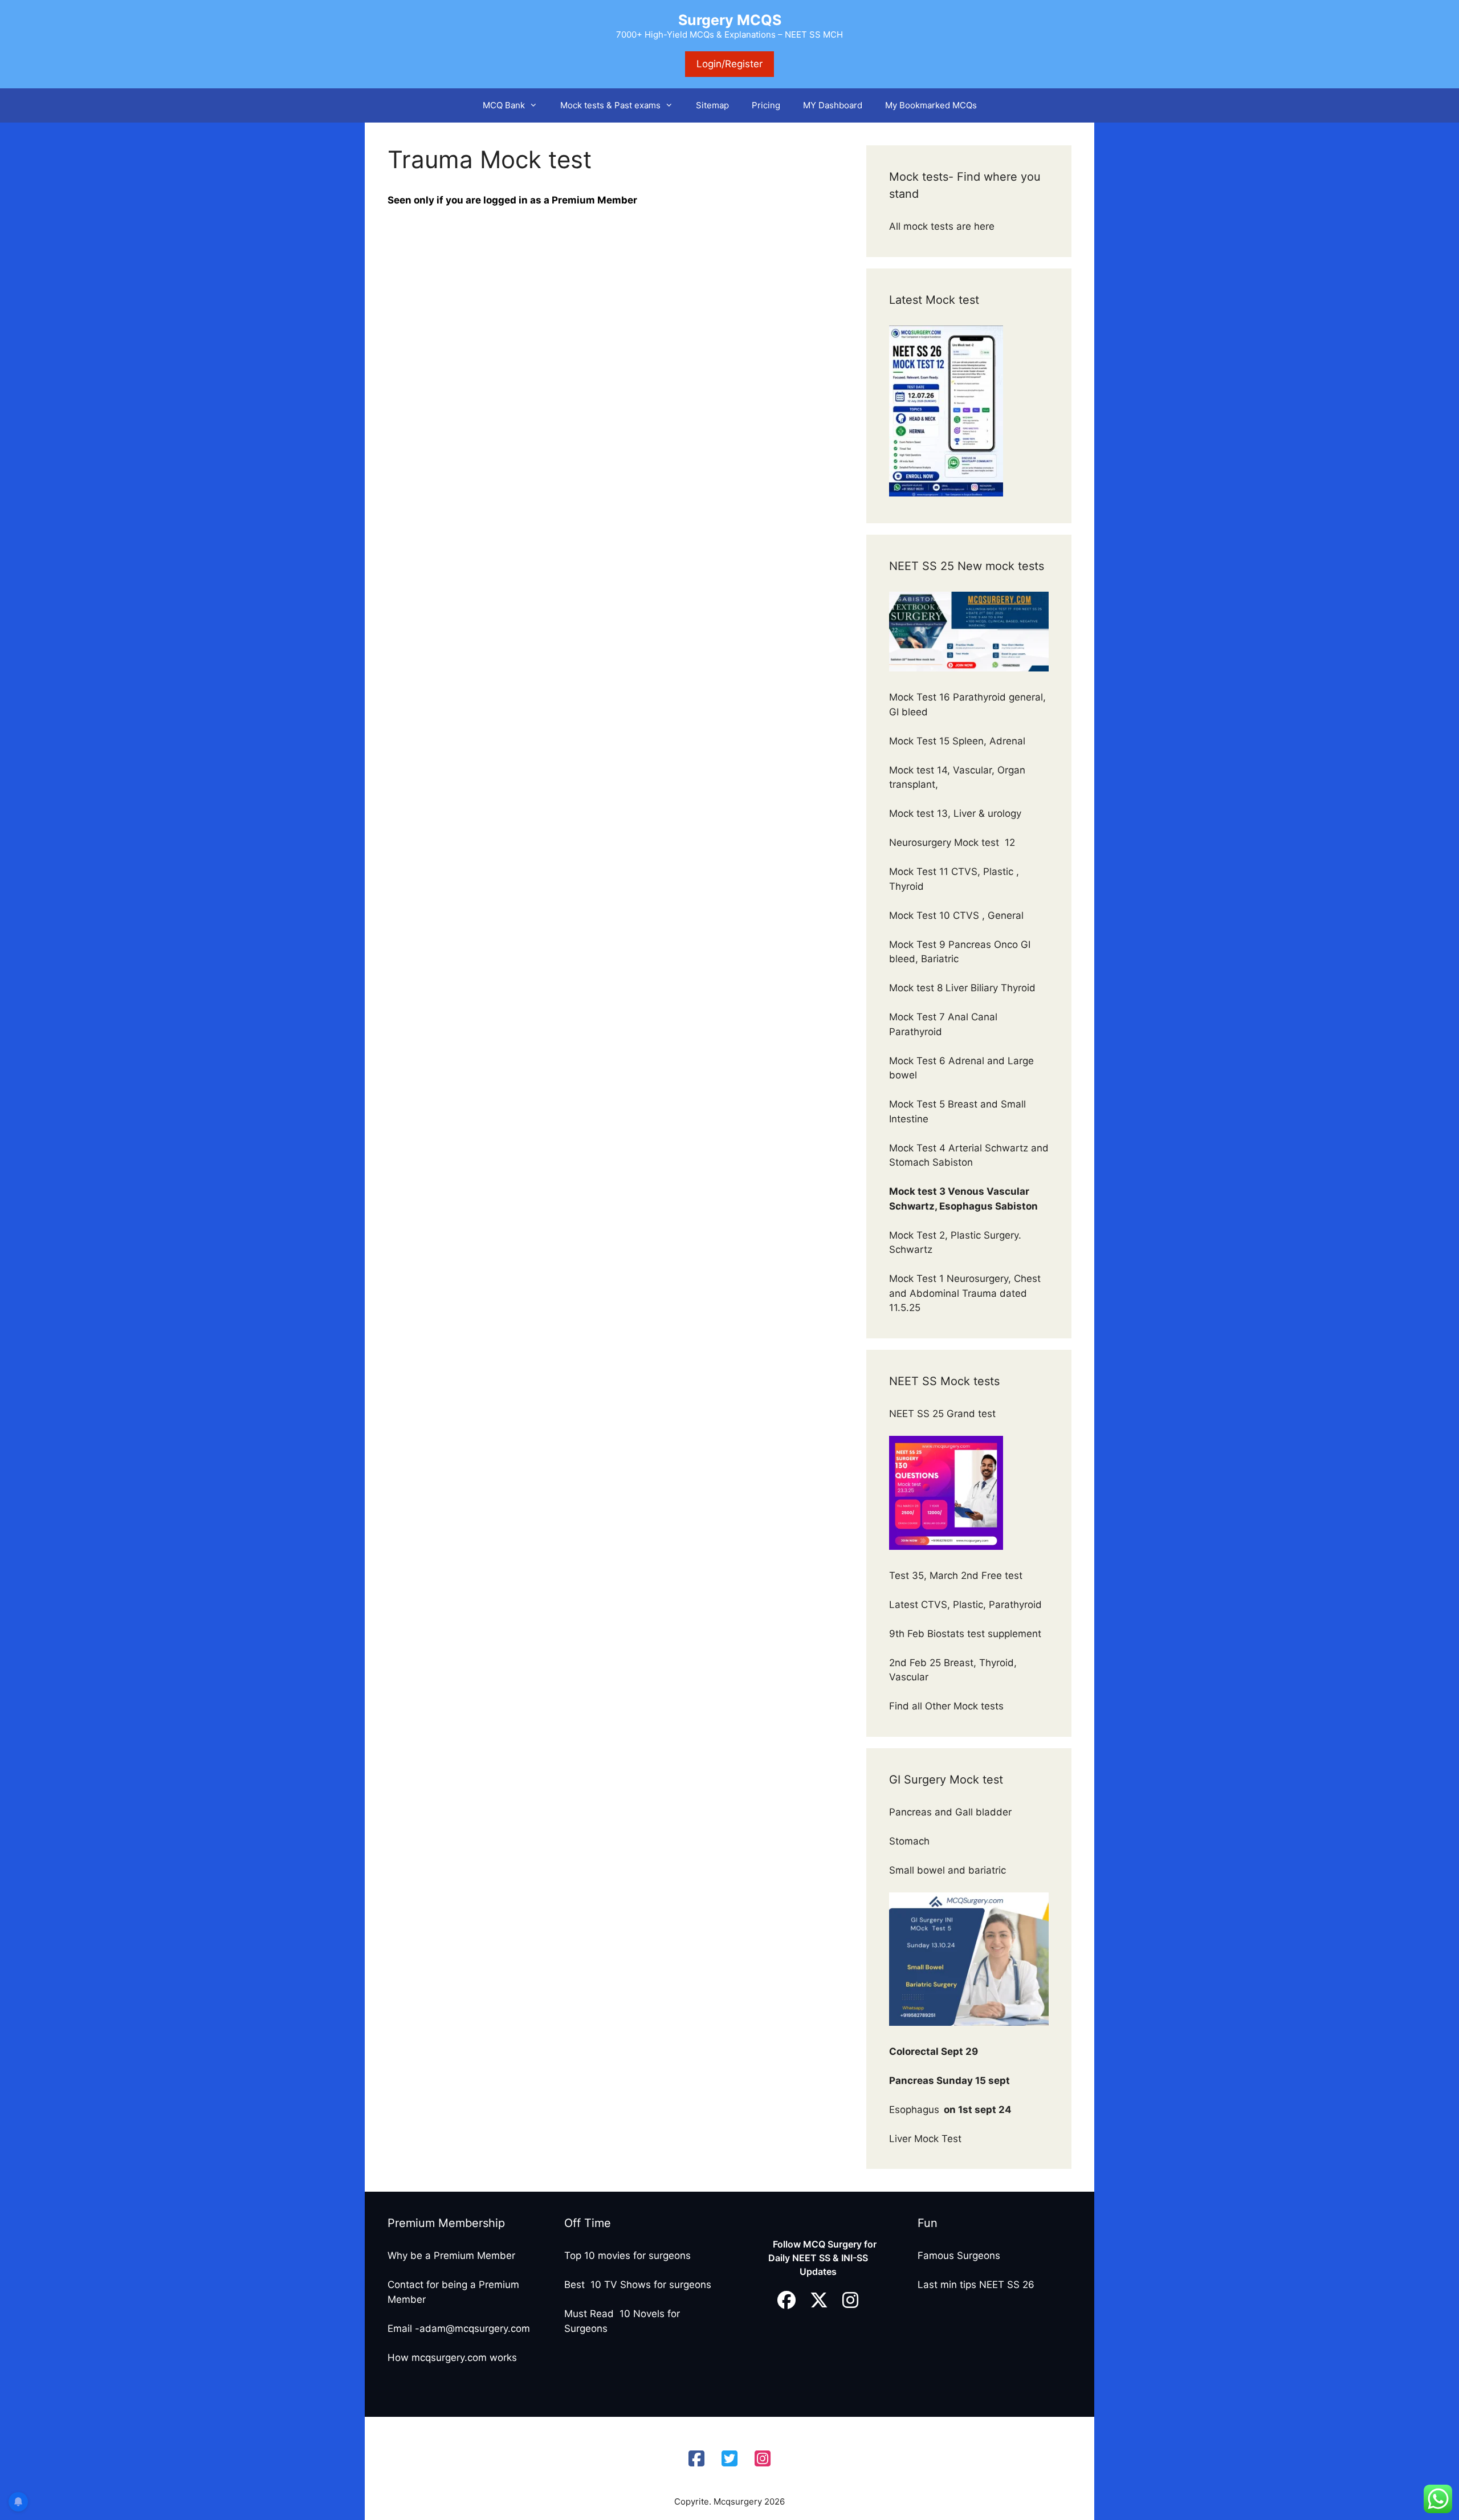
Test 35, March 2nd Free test (957, 1575)
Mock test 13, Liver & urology (955, 813)
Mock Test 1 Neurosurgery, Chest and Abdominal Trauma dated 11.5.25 (965, 1293)
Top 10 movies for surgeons (627, 2256)
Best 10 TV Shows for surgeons (638, 2285)
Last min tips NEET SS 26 (976, 2285)
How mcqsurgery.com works (452, 2358)
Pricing (766, 105)
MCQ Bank (504, 105)
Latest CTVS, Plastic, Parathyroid (965, 1605)
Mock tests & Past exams (610, 105)
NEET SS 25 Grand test (944, 1414)
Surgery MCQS (730, 20)
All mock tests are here (943, 226)
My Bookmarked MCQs (931, 105)
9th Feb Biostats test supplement (965, 1634)
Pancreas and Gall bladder (952, 1812)
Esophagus (950, 2110)
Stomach (911, 1841)
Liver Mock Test (925, 2139)
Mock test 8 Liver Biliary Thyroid (962, 988)
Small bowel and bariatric (947, 1870)
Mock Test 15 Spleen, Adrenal (957, 741)
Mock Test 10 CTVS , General (956, 915)
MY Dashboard (833, 105)
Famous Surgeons (959, 2256)
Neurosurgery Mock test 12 (953, 842)
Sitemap (712, 105)
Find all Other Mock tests (948, 1706)
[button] (537, 105)
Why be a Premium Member (451, 2256)
